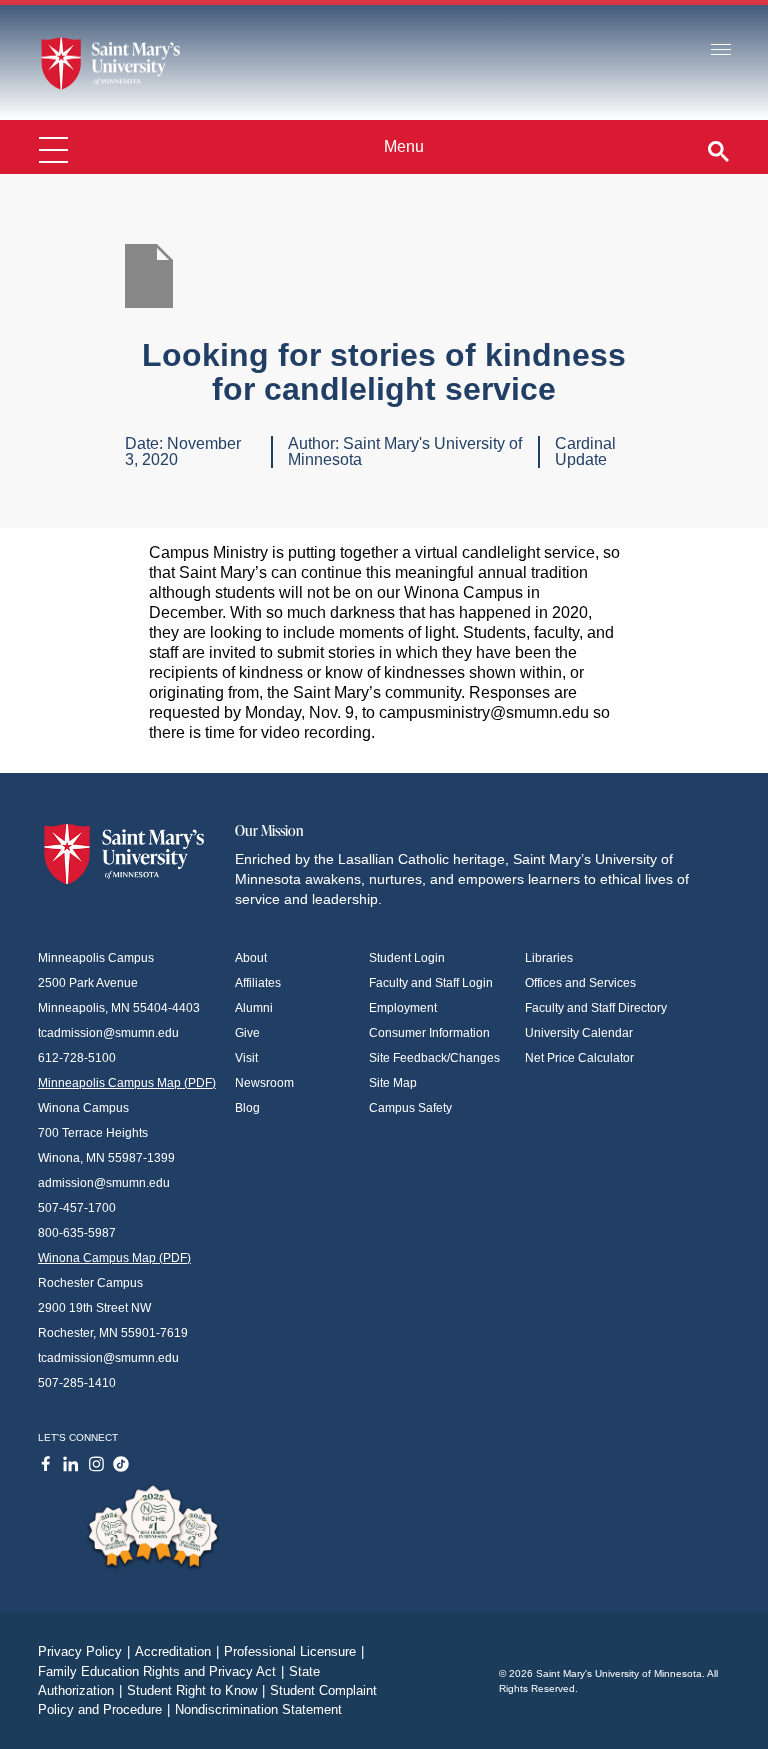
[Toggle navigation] (721, 50)
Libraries (549, 958)
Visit (246, 1058)
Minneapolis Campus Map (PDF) (127, 1083)
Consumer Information (429, 1033)
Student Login (407, 958)
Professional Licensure (294, 1651)
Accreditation (177, 1651)
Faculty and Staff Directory (596, 1008)
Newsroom (264, 1083)
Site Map (393, 1083)
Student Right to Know (196, 1690)
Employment (403, 1008)
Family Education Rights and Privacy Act (161, 1671)
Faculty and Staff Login (431, 983)
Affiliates (258, 983)
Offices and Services (580, 983)
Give (247, 1033)
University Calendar (579, 1033)
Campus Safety (410, 1108)
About (251, 958)
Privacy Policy (84, 1651)
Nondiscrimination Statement (258, 1709)
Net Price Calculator (579, 1058)
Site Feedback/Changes (434, 1058)
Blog (247, 1108)
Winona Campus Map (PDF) (114, 1258)
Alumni (254, 1008)
